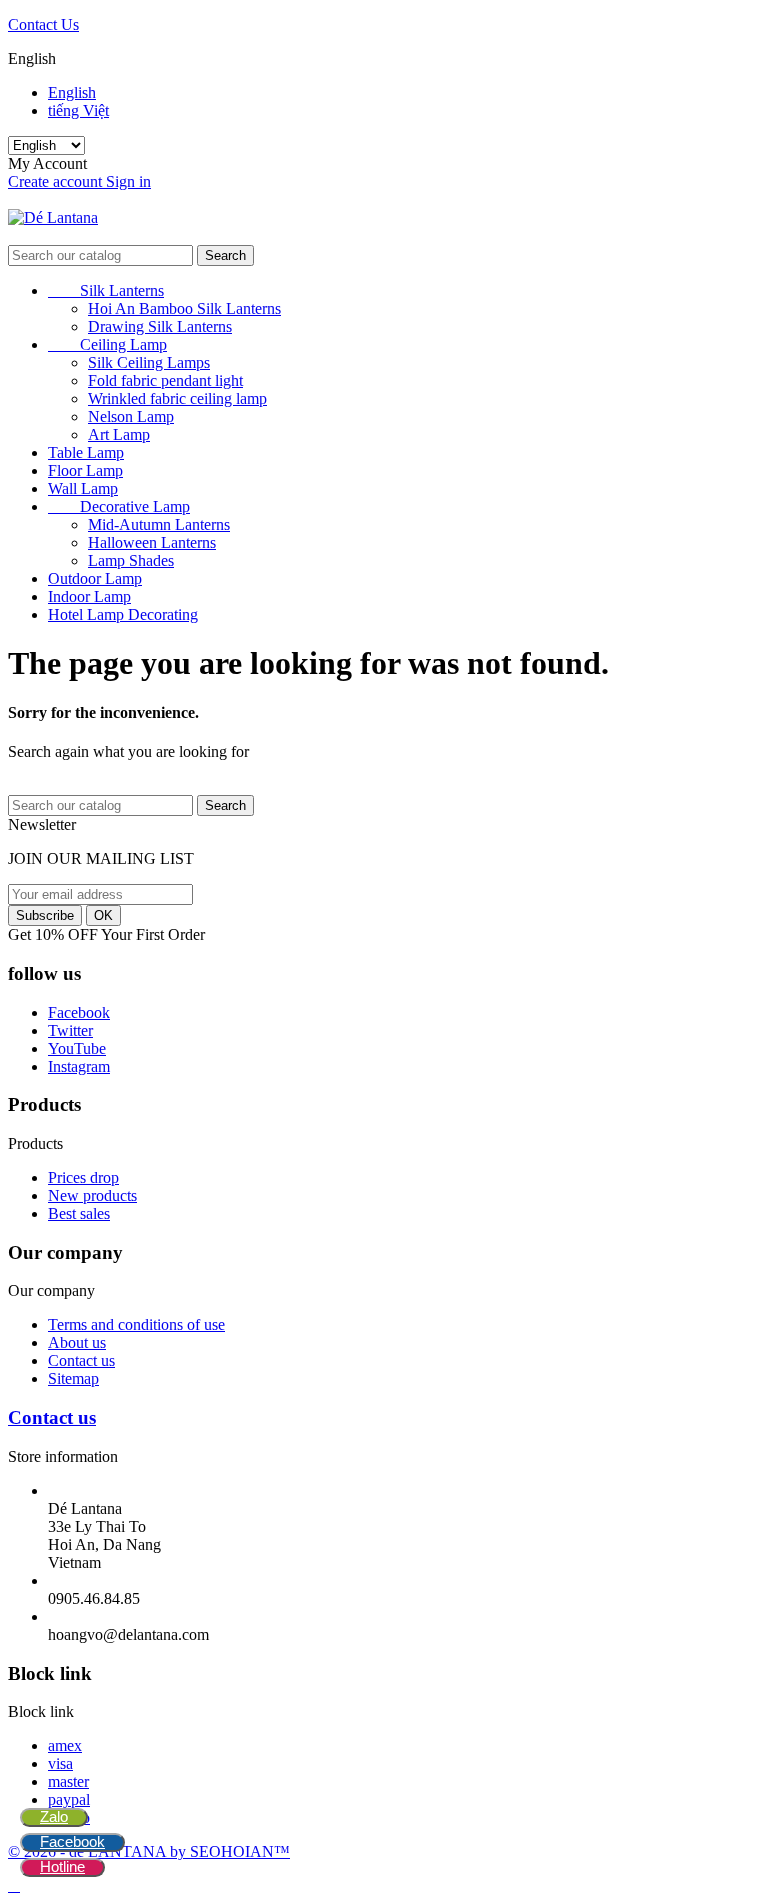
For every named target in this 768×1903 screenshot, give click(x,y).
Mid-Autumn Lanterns (159, 524)
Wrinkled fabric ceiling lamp (177, 398)
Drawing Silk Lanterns (160, 326)
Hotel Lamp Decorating (123, 614)
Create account (57, 181)
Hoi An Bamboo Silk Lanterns (184, 308)
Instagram (79, 1066)
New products (92, 1195)
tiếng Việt (78, 110)
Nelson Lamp (131, 416)
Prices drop (83, 1177)
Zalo (54, 1816)
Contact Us (43, 24)
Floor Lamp (85, 470)
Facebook (72, 1841)
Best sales (79, 1213)
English (72, 92)
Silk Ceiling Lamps (149, 362)
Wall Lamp (83, 488)
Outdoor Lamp (95, 578)
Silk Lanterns (106, 290)
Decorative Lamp (119, 506)
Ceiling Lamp (107, 344)
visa (60, 1763)
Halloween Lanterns (152, 542)
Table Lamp (86, 452)
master (68, 1781)
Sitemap (73, 1378)
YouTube (77, 1048)
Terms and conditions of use (136, 1324)
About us (77, 1342)
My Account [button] (53, 163)
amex (65, 1745)
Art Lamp (119, 434)
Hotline (62, 1866)
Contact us (81, 1360)
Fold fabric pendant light (165, 380)
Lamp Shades (131, 560)
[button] (384, 236)
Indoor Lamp (89, 596)
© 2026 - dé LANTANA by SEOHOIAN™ (149, 1851)
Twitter (70, 1030)
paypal (69, 1799)
